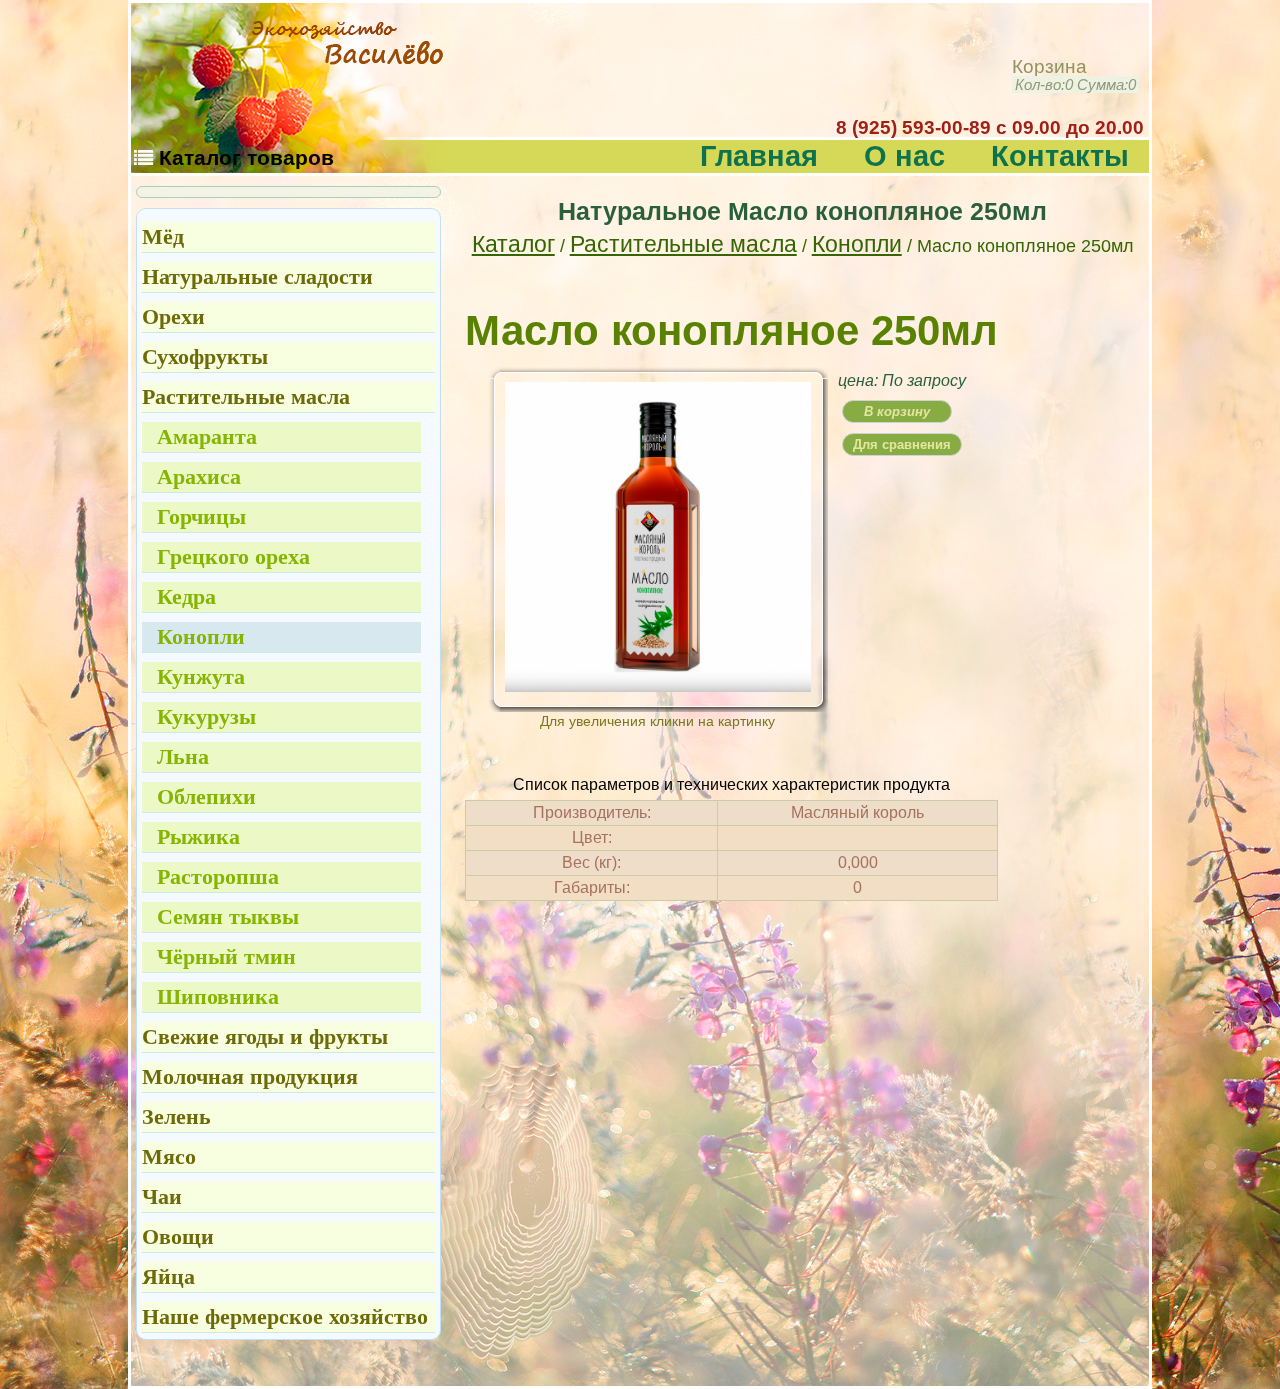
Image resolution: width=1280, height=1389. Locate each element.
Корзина (1074, 75)
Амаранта (207, 436)
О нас (904, 156)
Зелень (176, 1116)
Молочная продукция (250, 1076)
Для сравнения (902, 444)
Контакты (1060, 156)
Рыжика (198, 836)
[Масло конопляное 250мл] (658, 684)
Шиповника (218, 996)
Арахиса (199, 476)
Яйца (168, 1276)
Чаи (162, 1196)
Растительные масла (683, 244)
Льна (183, 756)
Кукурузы (206, 716)
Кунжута (201, 676)
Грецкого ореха (233, 556)
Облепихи (206, 796)
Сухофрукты (205, 356)
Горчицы (201, 516)
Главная (759, 156)
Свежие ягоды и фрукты (265, 1036)
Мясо (169, 1156)
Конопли (857, 244)
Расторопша (218, 876)
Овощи (178, 1236)
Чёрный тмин (226, 956)
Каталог (513, 244)
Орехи (173, 316)
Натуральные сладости (257, 276)
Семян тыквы (228, 916)
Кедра (186, 596)
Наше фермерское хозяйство (285, 1316)
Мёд (163, 236)
